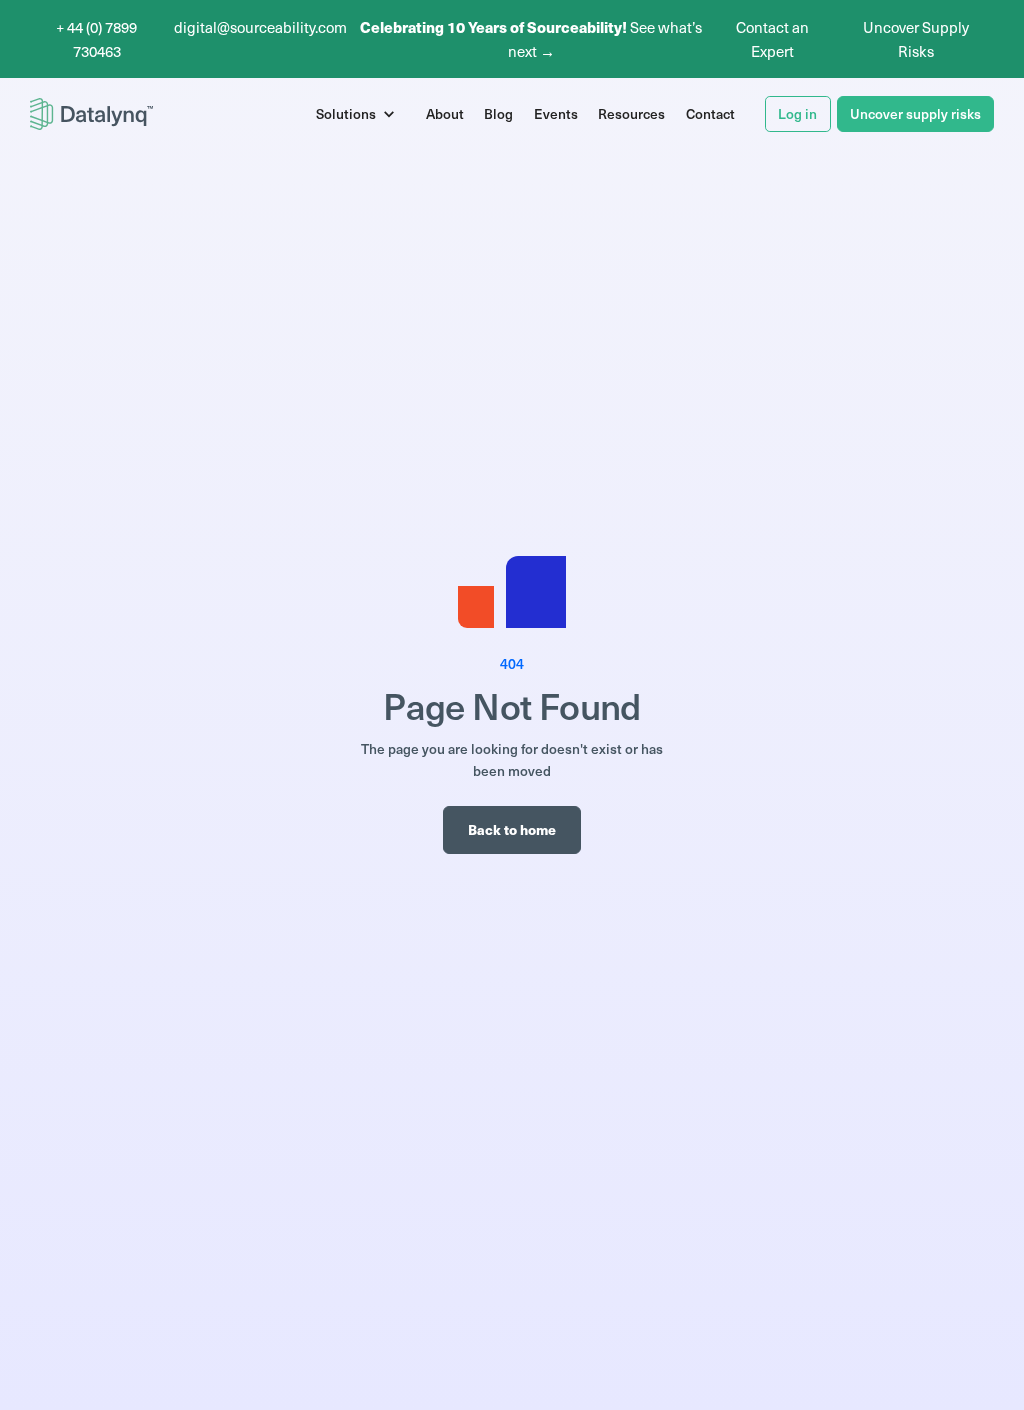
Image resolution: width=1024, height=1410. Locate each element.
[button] (360, 114)
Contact (710, 113)
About (445, 113)
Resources (631, 113)
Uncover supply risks (915, 113)
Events (556, 113)
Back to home (512, 829)
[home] (91, 114)
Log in (797, 113)
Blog (498, 113)
